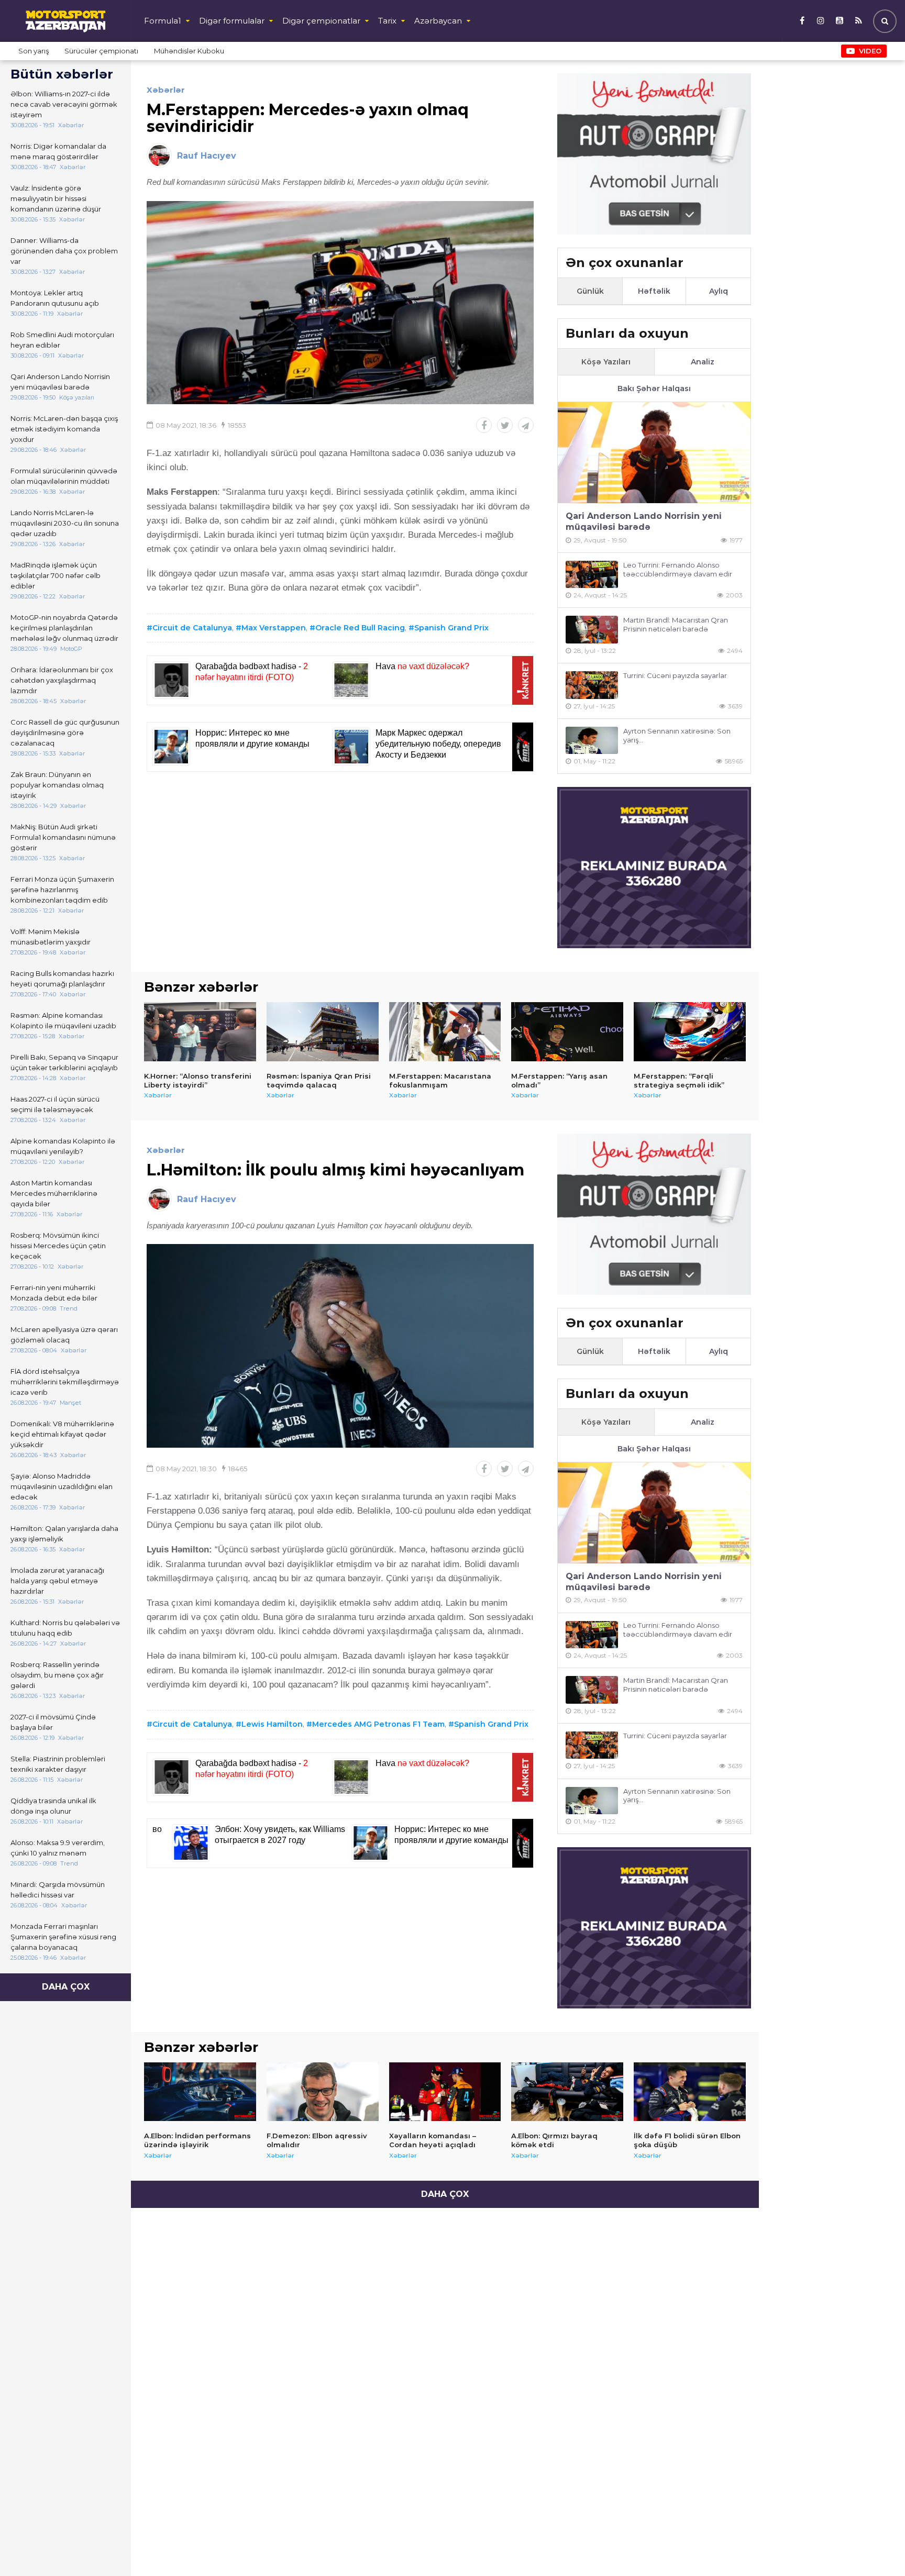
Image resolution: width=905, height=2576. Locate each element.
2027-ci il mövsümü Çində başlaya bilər (53, 1722)
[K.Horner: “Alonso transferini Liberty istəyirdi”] (200, 1031)
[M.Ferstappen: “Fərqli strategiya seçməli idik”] (690, 1031)
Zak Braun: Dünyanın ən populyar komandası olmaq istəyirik (57, 785)
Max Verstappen (274, 628)
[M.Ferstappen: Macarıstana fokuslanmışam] (445, 1031)
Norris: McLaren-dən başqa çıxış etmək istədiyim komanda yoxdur (64, 429)
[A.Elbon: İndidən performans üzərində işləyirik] (200, 2092)
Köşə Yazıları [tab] (606, 362)
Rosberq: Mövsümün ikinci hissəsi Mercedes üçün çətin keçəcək (58, 1246)
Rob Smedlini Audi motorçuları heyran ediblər (62, 340)
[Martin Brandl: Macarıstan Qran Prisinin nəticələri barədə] (592, 630)
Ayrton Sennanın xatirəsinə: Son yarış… (677, 735)
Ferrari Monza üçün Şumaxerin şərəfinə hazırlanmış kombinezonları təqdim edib (62, 890)
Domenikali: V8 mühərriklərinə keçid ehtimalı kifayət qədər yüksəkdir (62, 1434)
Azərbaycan (438, 21)
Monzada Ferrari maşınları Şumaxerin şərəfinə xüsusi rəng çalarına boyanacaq (63, 1937)
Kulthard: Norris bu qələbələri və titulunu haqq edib (65, 1628)
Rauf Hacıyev (207, 156)
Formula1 (163, 21)
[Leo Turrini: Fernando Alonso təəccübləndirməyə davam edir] (592, 575)
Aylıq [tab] (719, 291)
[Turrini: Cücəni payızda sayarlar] (592, 685)
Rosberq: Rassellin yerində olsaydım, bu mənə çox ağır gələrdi (57, 1675)
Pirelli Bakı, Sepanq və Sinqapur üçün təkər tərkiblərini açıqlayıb (64, 1062)
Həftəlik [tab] (654, 291)
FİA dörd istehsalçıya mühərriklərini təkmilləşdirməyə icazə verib (65, 1382)
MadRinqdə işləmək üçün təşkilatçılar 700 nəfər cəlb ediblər (56, 575)
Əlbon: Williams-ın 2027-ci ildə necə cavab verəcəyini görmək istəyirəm (64, 104)
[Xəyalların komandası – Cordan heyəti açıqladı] (445, 2092)
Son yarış (34, 51)
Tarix (387, 21)
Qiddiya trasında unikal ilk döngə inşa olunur (53, 1806)
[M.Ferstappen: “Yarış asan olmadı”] (567, 1031)
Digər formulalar (232, 21)
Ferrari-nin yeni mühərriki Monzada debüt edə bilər (54, 1293)
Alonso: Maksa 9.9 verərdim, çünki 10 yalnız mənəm (58, 1848)
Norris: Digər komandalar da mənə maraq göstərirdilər (58, 151)
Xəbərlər (166, 90)
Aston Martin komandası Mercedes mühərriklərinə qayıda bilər (54, 1193)
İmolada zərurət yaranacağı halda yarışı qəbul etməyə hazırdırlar (57, 1581)
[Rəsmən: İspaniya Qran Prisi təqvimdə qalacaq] (323, 1031)
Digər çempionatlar (321, 21)
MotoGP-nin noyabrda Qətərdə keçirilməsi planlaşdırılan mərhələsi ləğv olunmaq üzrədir (64, 628)
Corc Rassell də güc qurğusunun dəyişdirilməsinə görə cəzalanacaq (65, 732)
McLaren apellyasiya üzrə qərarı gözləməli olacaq (64, 1335)
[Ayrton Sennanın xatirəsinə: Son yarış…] (592, 741)
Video (870, 51)
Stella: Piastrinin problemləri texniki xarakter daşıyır (58, 1764)
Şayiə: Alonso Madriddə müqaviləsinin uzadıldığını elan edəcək (62, 1486)
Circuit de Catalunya (192, 628)
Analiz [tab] (703, 362)
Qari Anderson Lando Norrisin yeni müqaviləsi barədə (60, 382)
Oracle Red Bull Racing (360, 628)
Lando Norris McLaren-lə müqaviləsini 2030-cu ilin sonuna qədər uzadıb (65, 523)
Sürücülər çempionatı (101, 51)
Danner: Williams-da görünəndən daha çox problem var (64, 251)
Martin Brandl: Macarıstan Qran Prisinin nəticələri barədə (676, 624)
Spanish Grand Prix (451, 628)
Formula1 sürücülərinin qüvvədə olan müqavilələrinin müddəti (64, 476)
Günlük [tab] (590, 291)
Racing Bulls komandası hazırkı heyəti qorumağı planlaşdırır (62, 979)
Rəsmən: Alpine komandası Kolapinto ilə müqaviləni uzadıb (63, 1020)
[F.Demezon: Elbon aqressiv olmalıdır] (323, 2092)
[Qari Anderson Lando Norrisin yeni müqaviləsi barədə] (654, 453)
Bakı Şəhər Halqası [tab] (654, 388)
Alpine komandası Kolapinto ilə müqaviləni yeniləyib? (63, 1146)
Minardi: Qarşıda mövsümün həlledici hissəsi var (58, 1890)
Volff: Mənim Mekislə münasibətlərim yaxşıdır (51, 937)
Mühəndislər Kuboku (189, 51)
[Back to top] (876, 2547)
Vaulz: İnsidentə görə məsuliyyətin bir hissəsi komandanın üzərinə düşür (56, 198)
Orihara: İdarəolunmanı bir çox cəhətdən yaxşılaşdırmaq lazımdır (62, 680)
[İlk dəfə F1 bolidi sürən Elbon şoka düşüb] (690, 2092)
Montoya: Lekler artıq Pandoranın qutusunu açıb (55, 298)
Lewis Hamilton (272, 1724)
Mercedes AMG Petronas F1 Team (378, 1724)
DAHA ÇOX (66, 1987)
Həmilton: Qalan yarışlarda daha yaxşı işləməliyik (64, 1534)
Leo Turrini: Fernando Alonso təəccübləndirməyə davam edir (678, 569)
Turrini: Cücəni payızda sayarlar (675, 675)
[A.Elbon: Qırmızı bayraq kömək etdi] (567, 2092)
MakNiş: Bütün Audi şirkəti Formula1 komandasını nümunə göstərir (63, 837)
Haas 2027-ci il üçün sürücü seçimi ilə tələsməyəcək (55, 1104)
